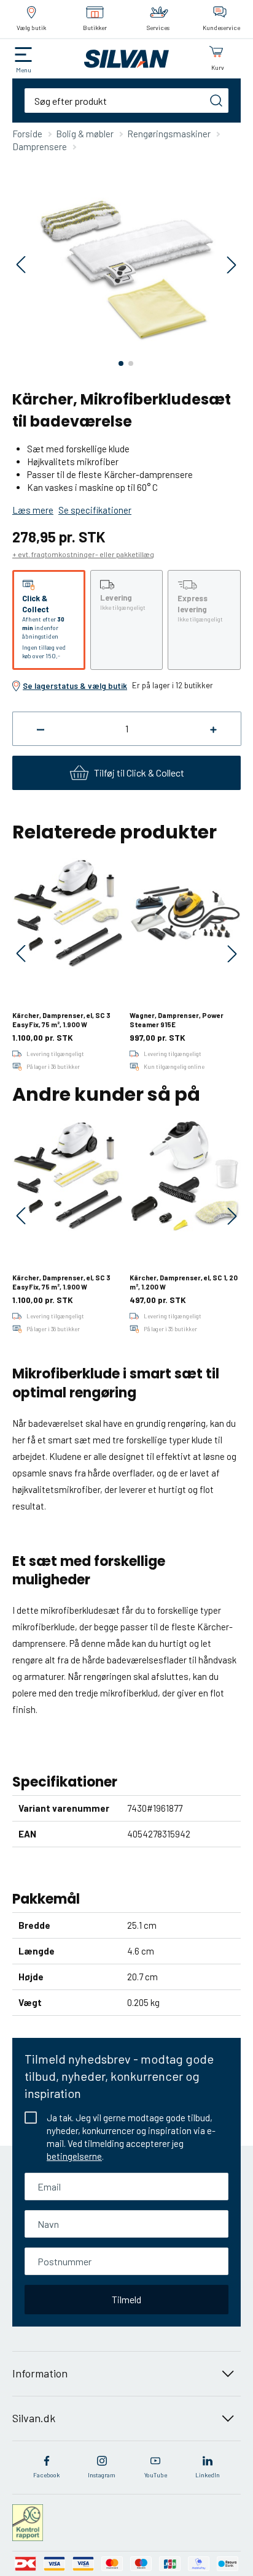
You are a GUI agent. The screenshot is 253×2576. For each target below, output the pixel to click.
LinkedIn (208, 2475)
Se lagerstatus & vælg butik (75, 686)
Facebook (46, 2475)
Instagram (102, 2475)
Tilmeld (126, 2299)
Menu (24, 70)
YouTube (156, 2475)
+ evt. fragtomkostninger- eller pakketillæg (83, 554)
